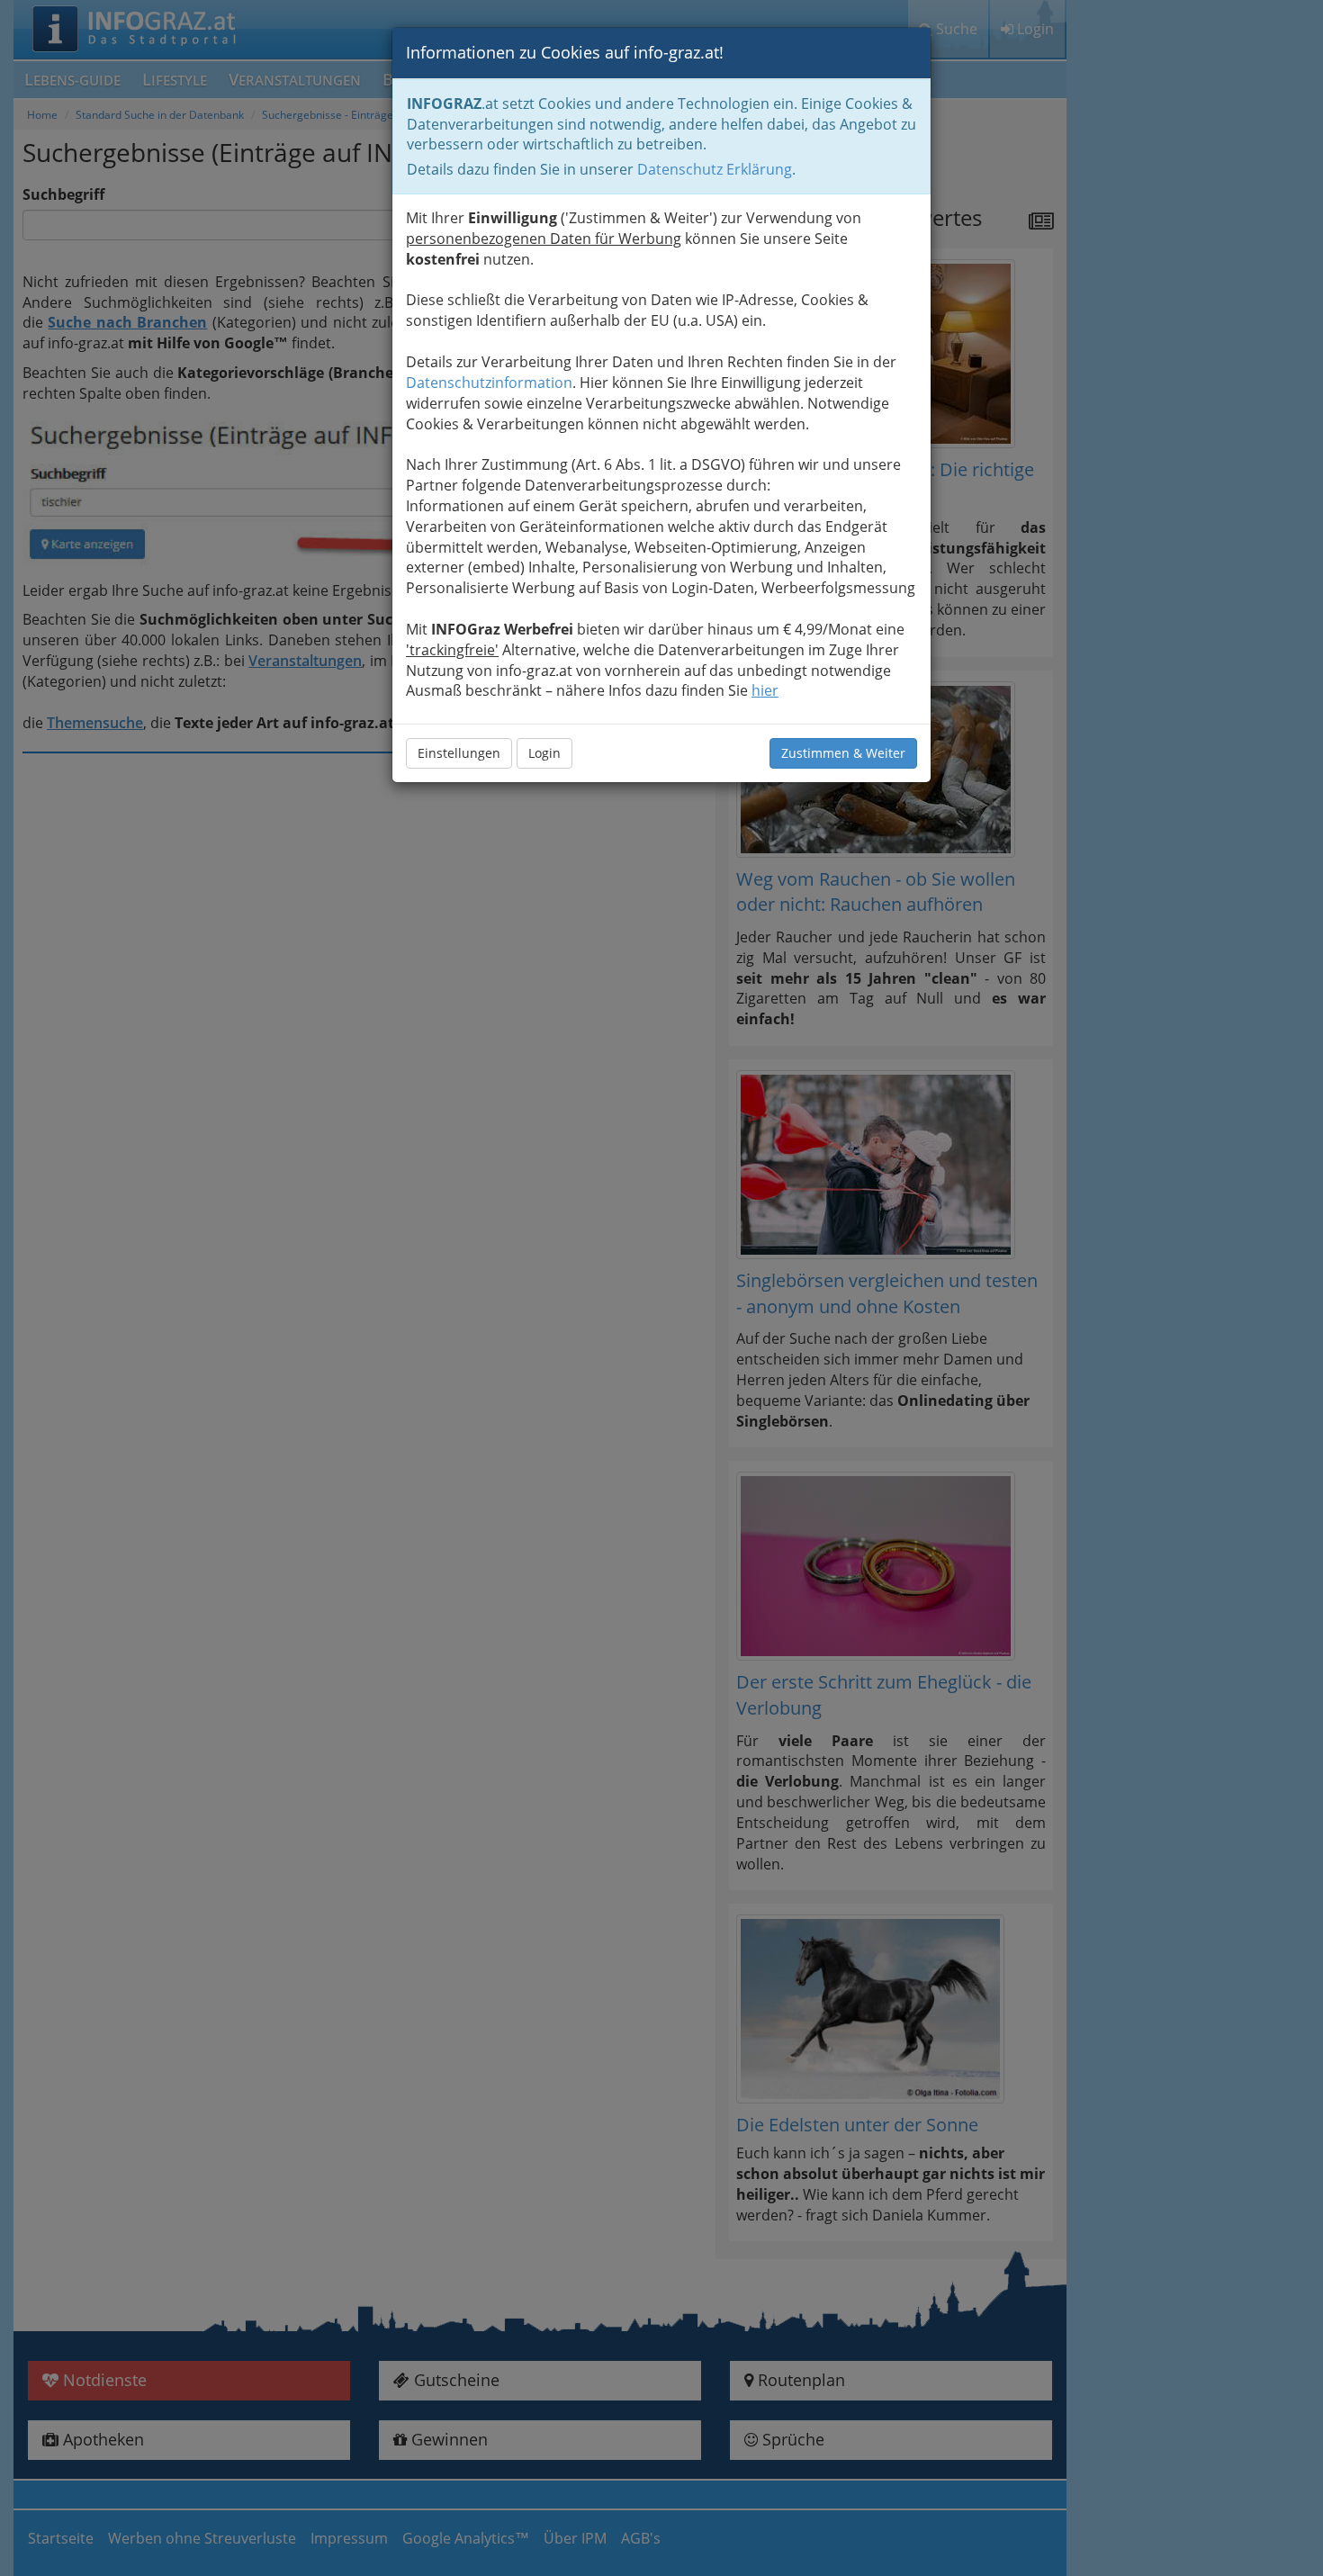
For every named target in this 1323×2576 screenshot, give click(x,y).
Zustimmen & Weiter (843, 753)
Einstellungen (459, 753)
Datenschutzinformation (489, 383)
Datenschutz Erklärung (715, 169)
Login (544, 753)
